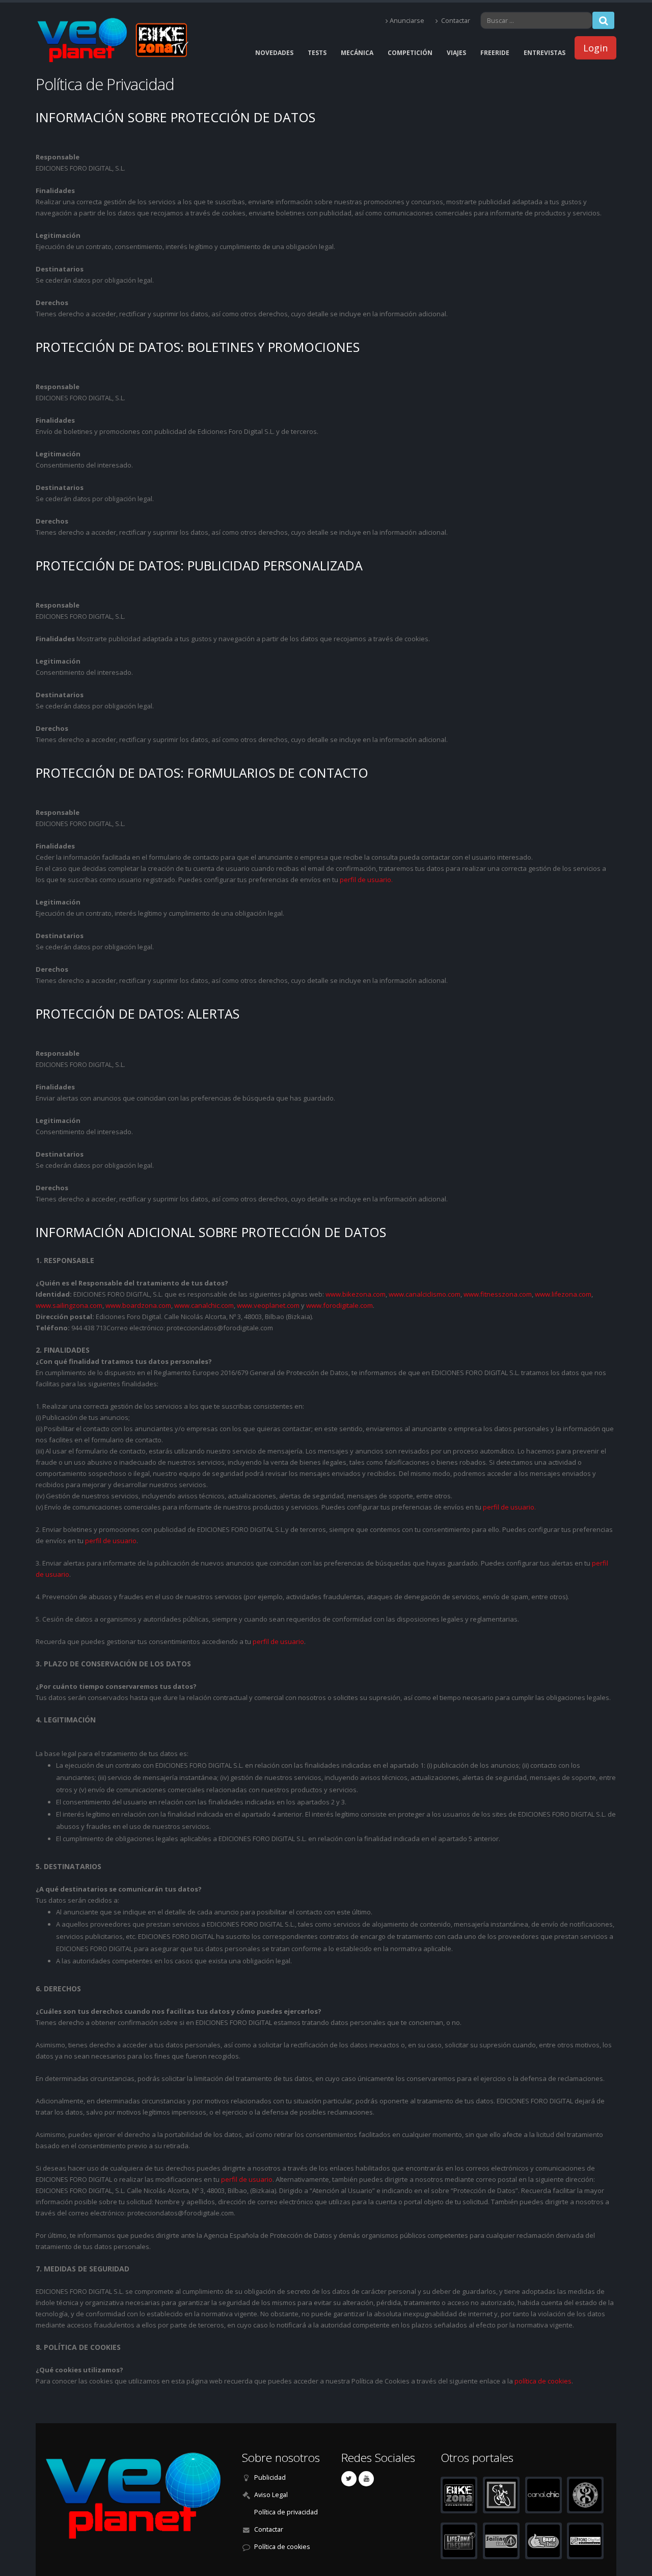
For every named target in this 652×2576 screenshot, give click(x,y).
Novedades (274, 53)
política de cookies (543, 2381)
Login (595, 48)
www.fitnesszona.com (498, 1294)
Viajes (456, 53)
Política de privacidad (286, 2512)
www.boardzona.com (138, 1305)
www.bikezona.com (356, 1294)
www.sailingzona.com (69, 1305)
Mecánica (357, 53)
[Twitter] (349, 2479)
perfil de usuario (111, 1541)
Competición (410, 53)
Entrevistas (545, 53)
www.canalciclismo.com (425, 1294)
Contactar (455, 21)
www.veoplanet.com (268, 1305)
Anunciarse (407, 21)
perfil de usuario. (366, 880)
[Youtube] (366, 2479)
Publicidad (270, 2477)
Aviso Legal (271, 2495)
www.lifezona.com (563, 1294)
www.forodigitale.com (339, 1305)
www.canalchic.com (204, 1305)
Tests (317, 53)
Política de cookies (282, 2547)
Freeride (495, 53)
